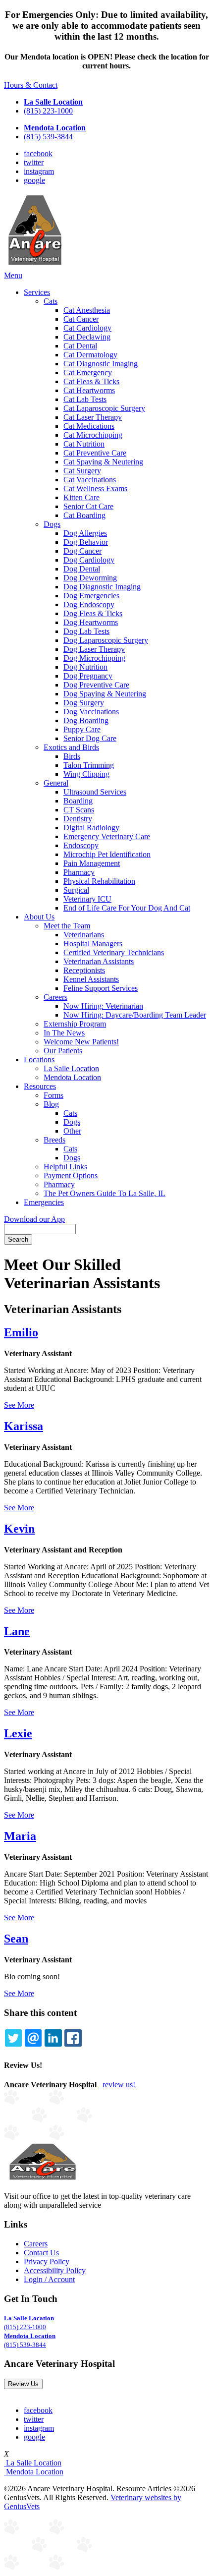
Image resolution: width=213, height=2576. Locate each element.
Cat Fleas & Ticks (91, 381)
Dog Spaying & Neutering (105, 694)
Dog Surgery (84, 703)
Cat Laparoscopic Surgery (104, 408)
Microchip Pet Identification (107, 854)
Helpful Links (65, 1167)
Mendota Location (72, 1077)
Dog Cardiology (89, 560)
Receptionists (84, 970)
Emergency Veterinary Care (107, 836)
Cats (51, 301)
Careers (55, 997)
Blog (51, 1104)
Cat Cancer (81, 319)
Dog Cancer (82, 551)
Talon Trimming (89, 765)
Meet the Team (67, 926)
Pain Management (92, 863)
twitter (34, 162)
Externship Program (75, 1024)
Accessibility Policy (55, 2270)
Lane (17, 1631)
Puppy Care (82, 729)
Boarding (78, 801)
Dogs (52, 524)
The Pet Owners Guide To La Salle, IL (105, 1193)
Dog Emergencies (91, 596)
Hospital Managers (93, 944)
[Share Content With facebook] (73, 2038)
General (56, 783)
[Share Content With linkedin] (53, 2038)
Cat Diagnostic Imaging (101, 364)
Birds (72, 756)
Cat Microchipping (93, 435)
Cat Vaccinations (90, 480)
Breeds (54, 1140)
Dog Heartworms (91, 622)
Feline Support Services (101, 988)
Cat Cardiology (87, 328)
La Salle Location (71, 1068)
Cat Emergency (88, 372)
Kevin (19, 1529)
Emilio (21, 1332)
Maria (20, 1836)
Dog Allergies (85, 533)
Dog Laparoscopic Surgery (106, 640)
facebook (38, 153)
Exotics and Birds (71, 747)
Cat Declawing (87, 337)
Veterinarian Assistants (99, 961)
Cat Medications (89, 426)
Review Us (23, 2384)
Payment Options (71, 1175)
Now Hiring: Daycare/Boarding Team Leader (135, 1015)
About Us (39, 917)
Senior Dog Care (90, 738)
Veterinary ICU (87, 899)
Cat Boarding (84, 515)
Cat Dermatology (90, 355)
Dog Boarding (86, 720)
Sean (16, 1939)
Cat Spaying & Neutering (103, 462)
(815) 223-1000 (48, 111)
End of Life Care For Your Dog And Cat (127, 908)
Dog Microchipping (94, 658)
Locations (39, 1059)
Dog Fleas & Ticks (93, 613)
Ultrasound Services (95, 792)
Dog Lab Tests (86, 631)
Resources (40, 1086)
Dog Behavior (86, 542)
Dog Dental (82, 569)
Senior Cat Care (88, 506)
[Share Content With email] (33, 2038)
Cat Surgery (82, 471)
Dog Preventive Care (96, 685)
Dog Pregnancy (88, 676)
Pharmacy (79, 872)
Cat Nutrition (84, 444)
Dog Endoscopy (89, 604)
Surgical (76, 890)
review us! (118, 2085)
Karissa (24, 1426)
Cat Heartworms (89, 390)
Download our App (34, 1219)
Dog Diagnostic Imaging (102, 587)
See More (19, 1405)
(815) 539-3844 (48, 137)
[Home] (35, 266)
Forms (53, 1095)
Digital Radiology (91, 828)
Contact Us (41, 2253)
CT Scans (79, 810)
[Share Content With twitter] (13, 2038)
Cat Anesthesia (87, 310)
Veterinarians (84, 935)
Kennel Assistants (91, 979)
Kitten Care (81, 497)
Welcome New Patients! (81, 1042)
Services (37, 292)
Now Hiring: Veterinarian (103, 1006)
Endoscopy (81, 845)
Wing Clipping (86, 774)
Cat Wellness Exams (95, 488)
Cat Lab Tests (85, 399)
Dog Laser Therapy (94, 649)
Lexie (18, 1733)
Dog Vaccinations (91, 712)
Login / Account (49, 2279)
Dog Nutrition (85, 667)
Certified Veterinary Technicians (114, 952)
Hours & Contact (31, 85)
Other (72, 1131)
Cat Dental (80, 346)
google (34, 180)
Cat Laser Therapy (93, 417)
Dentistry (78, 819)
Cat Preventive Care (95, 453)
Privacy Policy (47, 2261)
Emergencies (44, 1202)
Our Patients (63, 1051)
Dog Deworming (90, 578)
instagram (39, 171)
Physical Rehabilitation (99, 881)
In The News (64, 1033)
